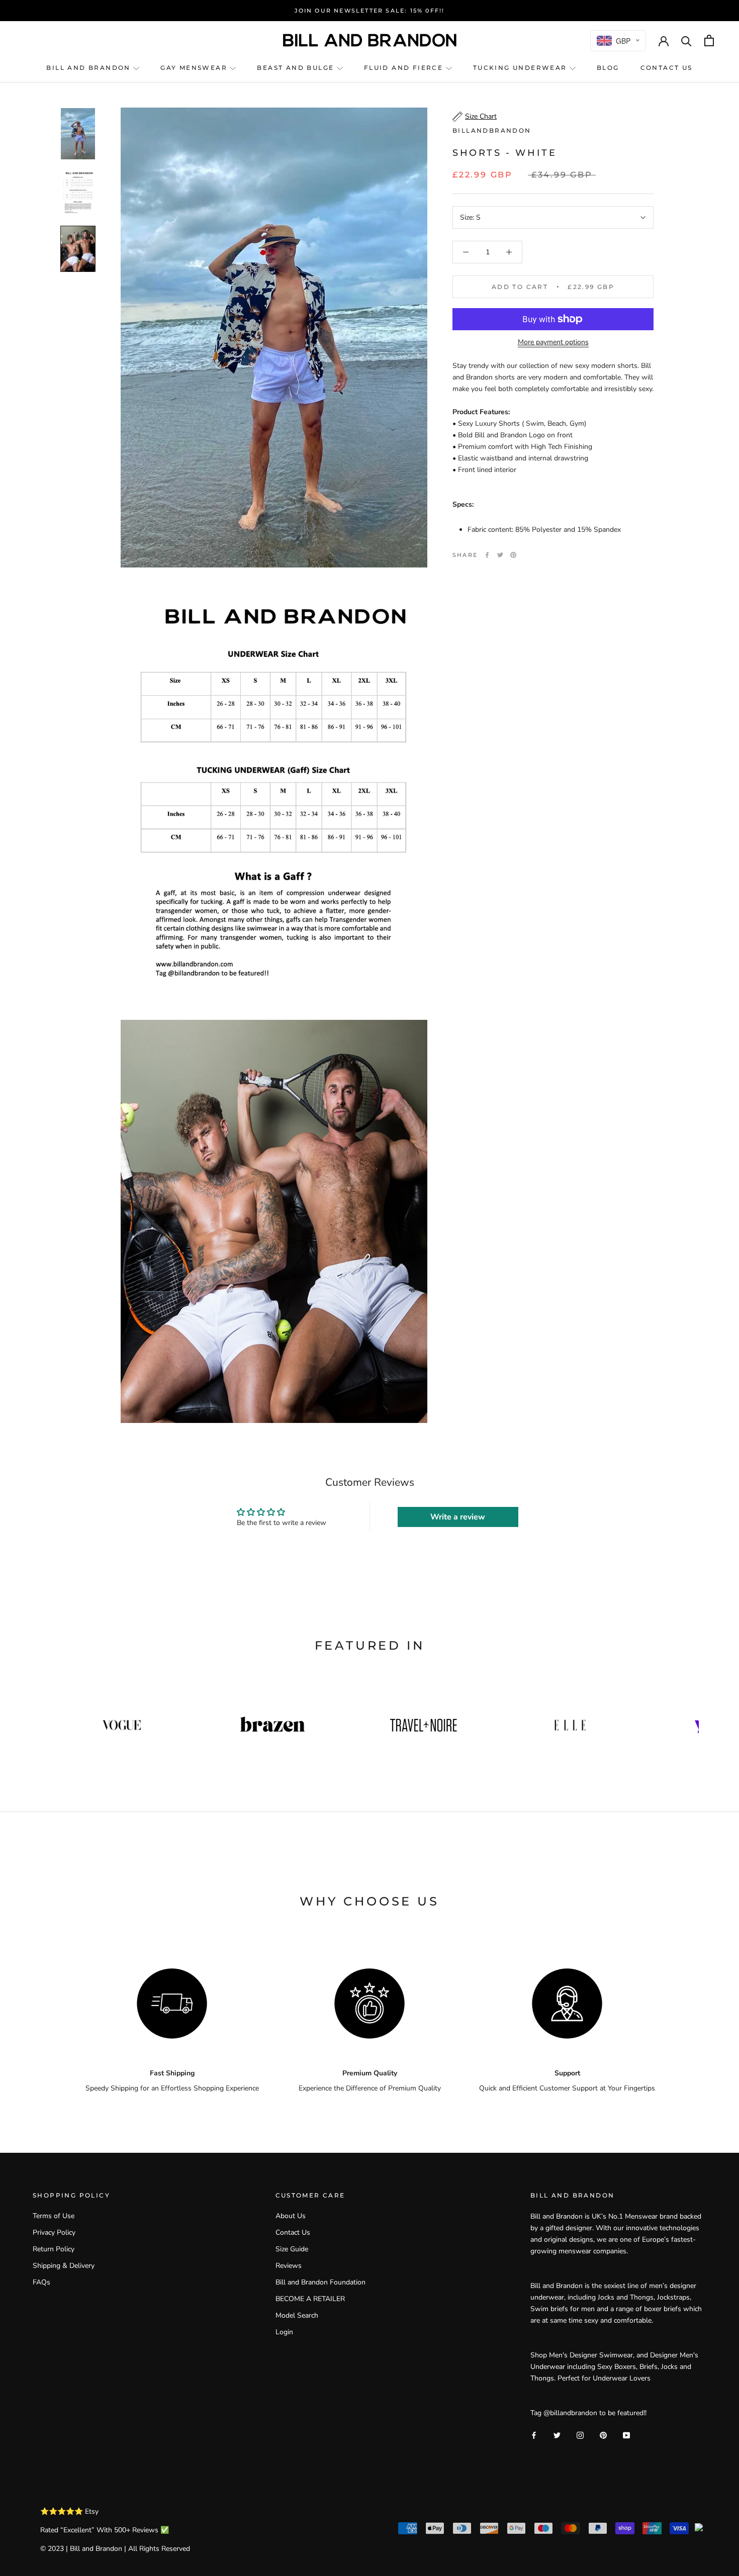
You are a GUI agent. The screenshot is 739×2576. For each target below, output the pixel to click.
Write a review (458, 1517)
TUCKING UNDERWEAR (521, 68)
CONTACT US (667, 68)
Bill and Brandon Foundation (320, 2282)
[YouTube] (626, 2435)
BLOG (608, 68)
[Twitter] (500, 555)
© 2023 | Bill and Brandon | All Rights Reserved (115, 2549)
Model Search (297, 2315)
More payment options (553, 342)
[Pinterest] (513, 555)
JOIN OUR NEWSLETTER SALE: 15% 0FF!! (370, 11)
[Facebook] (487, 555)
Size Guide (292, 2249)
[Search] (686, 40)
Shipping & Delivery (64, 2266)
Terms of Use (54, 2216)
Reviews (289, 2266)
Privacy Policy (54, 2232)
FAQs (41, 2282)
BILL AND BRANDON (90, 68)
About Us (291, 2216)
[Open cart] (709, 40)
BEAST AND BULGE (297, 68)
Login (284, 2332)
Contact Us (293, 2232)
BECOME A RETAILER (310, 2299)
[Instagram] (580, 2435)
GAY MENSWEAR (195, 68)
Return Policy (54, 2249)
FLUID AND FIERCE (405, 68)
